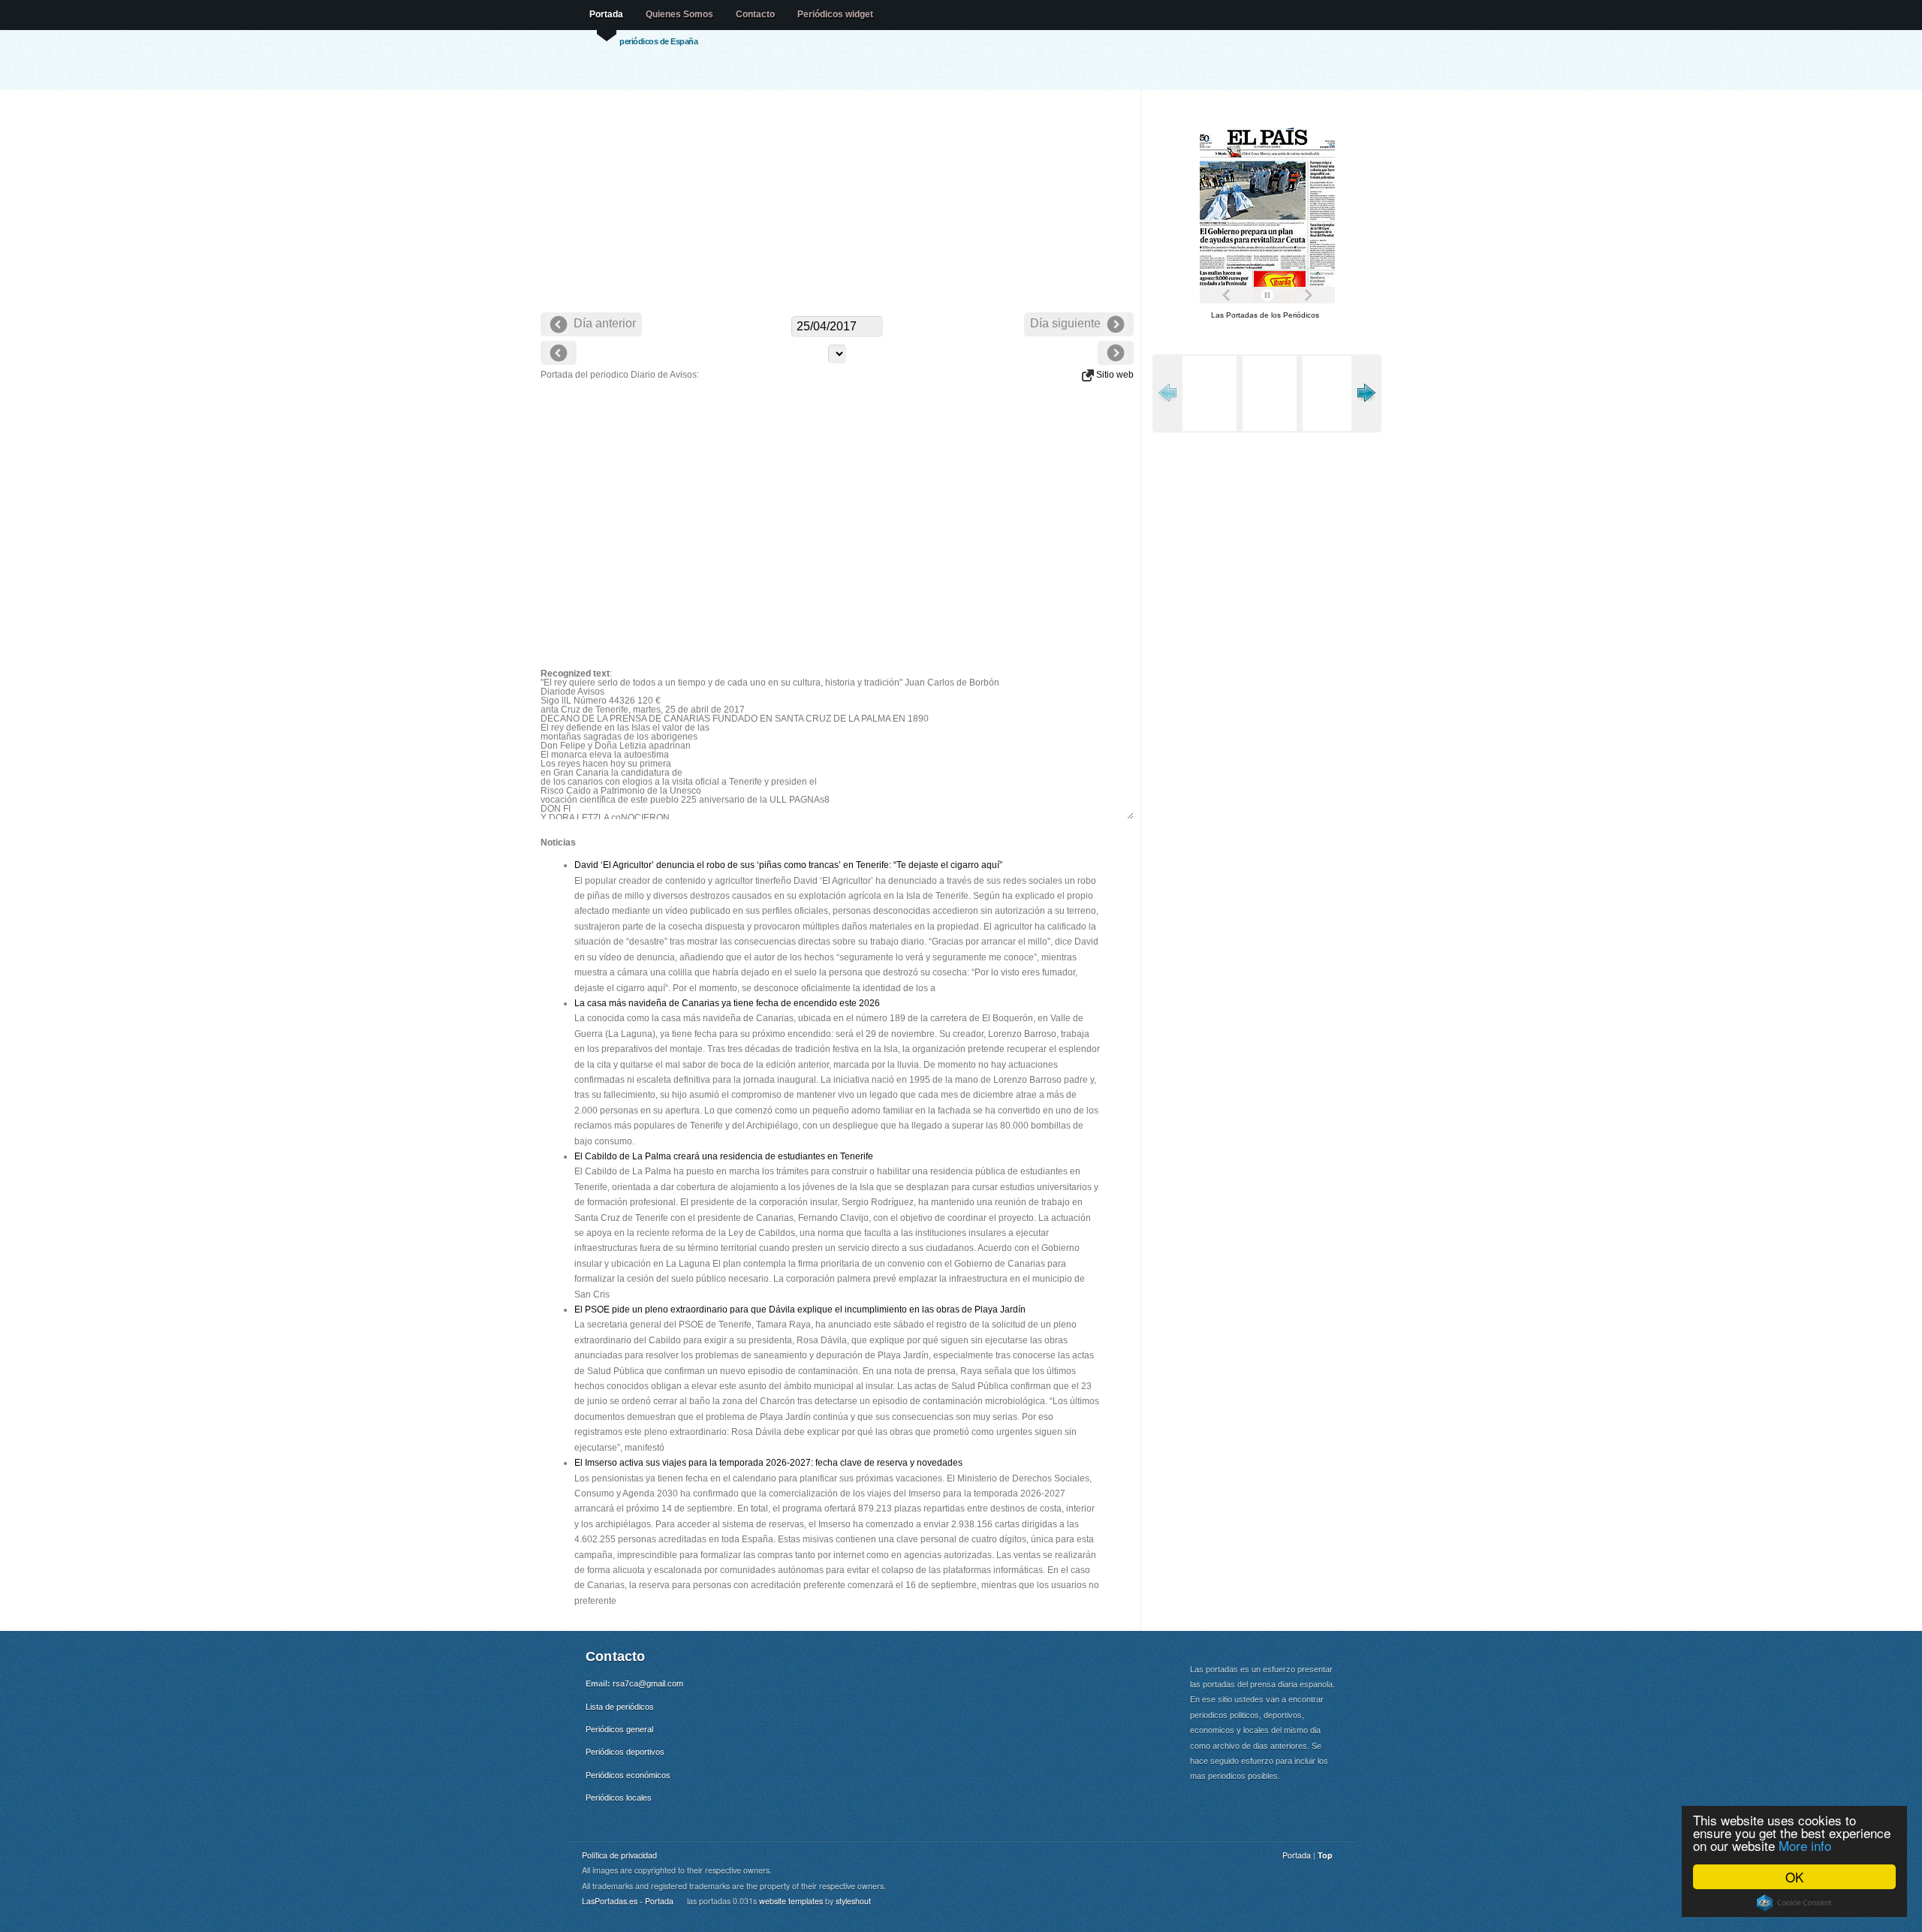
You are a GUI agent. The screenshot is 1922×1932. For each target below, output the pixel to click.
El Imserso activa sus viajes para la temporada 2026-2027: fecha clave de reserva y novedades (768, 1463)
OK (1794, 1877)
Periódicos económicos (628, 1775)
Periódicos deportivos (625, 1752)
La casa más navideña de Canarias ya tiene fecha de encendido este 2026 (727, 1003)
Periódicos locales (619, 1798)
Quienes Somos (679, 14)
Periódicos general (619, 1729)
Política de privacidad (619, 1855)
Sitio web (1114, 375)
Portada (606, 14)
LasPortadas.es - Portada (628, 1901)
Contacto (755, 14)
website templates (791, 1901)
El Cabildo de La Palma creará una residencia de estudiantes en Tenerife (724, 1156)
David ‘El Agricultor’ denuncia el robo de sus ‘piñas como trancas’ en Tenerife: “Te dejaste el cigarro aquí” (788, 865)
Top (1325, 1855)
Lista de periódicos (620, 1707)
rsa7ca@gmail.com (648, 1683)
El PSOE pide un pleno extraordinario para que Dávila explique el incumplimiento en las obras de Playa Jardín (800, 1310)
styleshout (853, 1901)
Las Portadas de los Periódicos (1265, 315)
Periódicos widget (835, 14)
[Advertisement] (837, 203)
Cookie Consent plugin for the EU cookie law (1794, 1903)
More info (1805, 1845)
